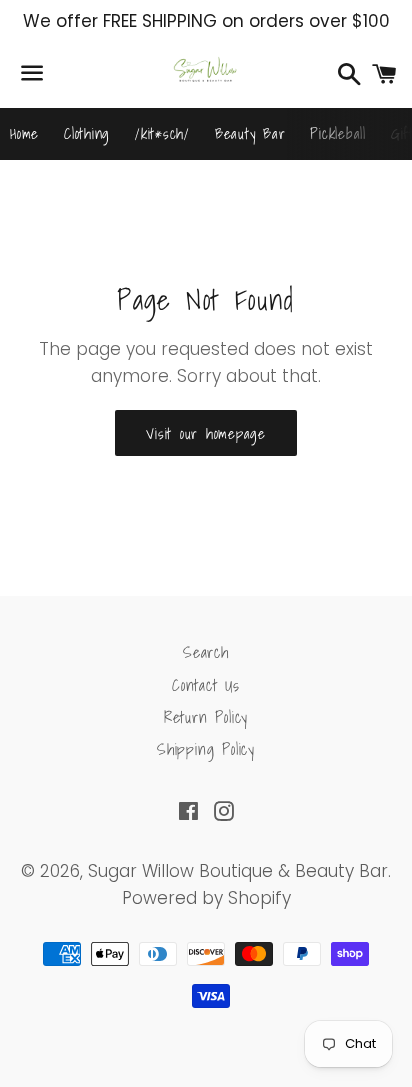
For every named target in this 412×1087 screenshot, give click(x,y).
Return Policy (206, 717)
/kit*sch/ (162, 133)
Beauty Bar (250, 133)
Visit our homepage (206, 433)
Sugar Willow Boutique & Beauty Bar (238, 871)
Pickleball (338, 133)
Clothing (87, 133)
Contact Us (206, 685)
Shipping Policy (206, 749)
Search (206, 652)
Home (24, 133)
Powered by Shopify (206, 898)
